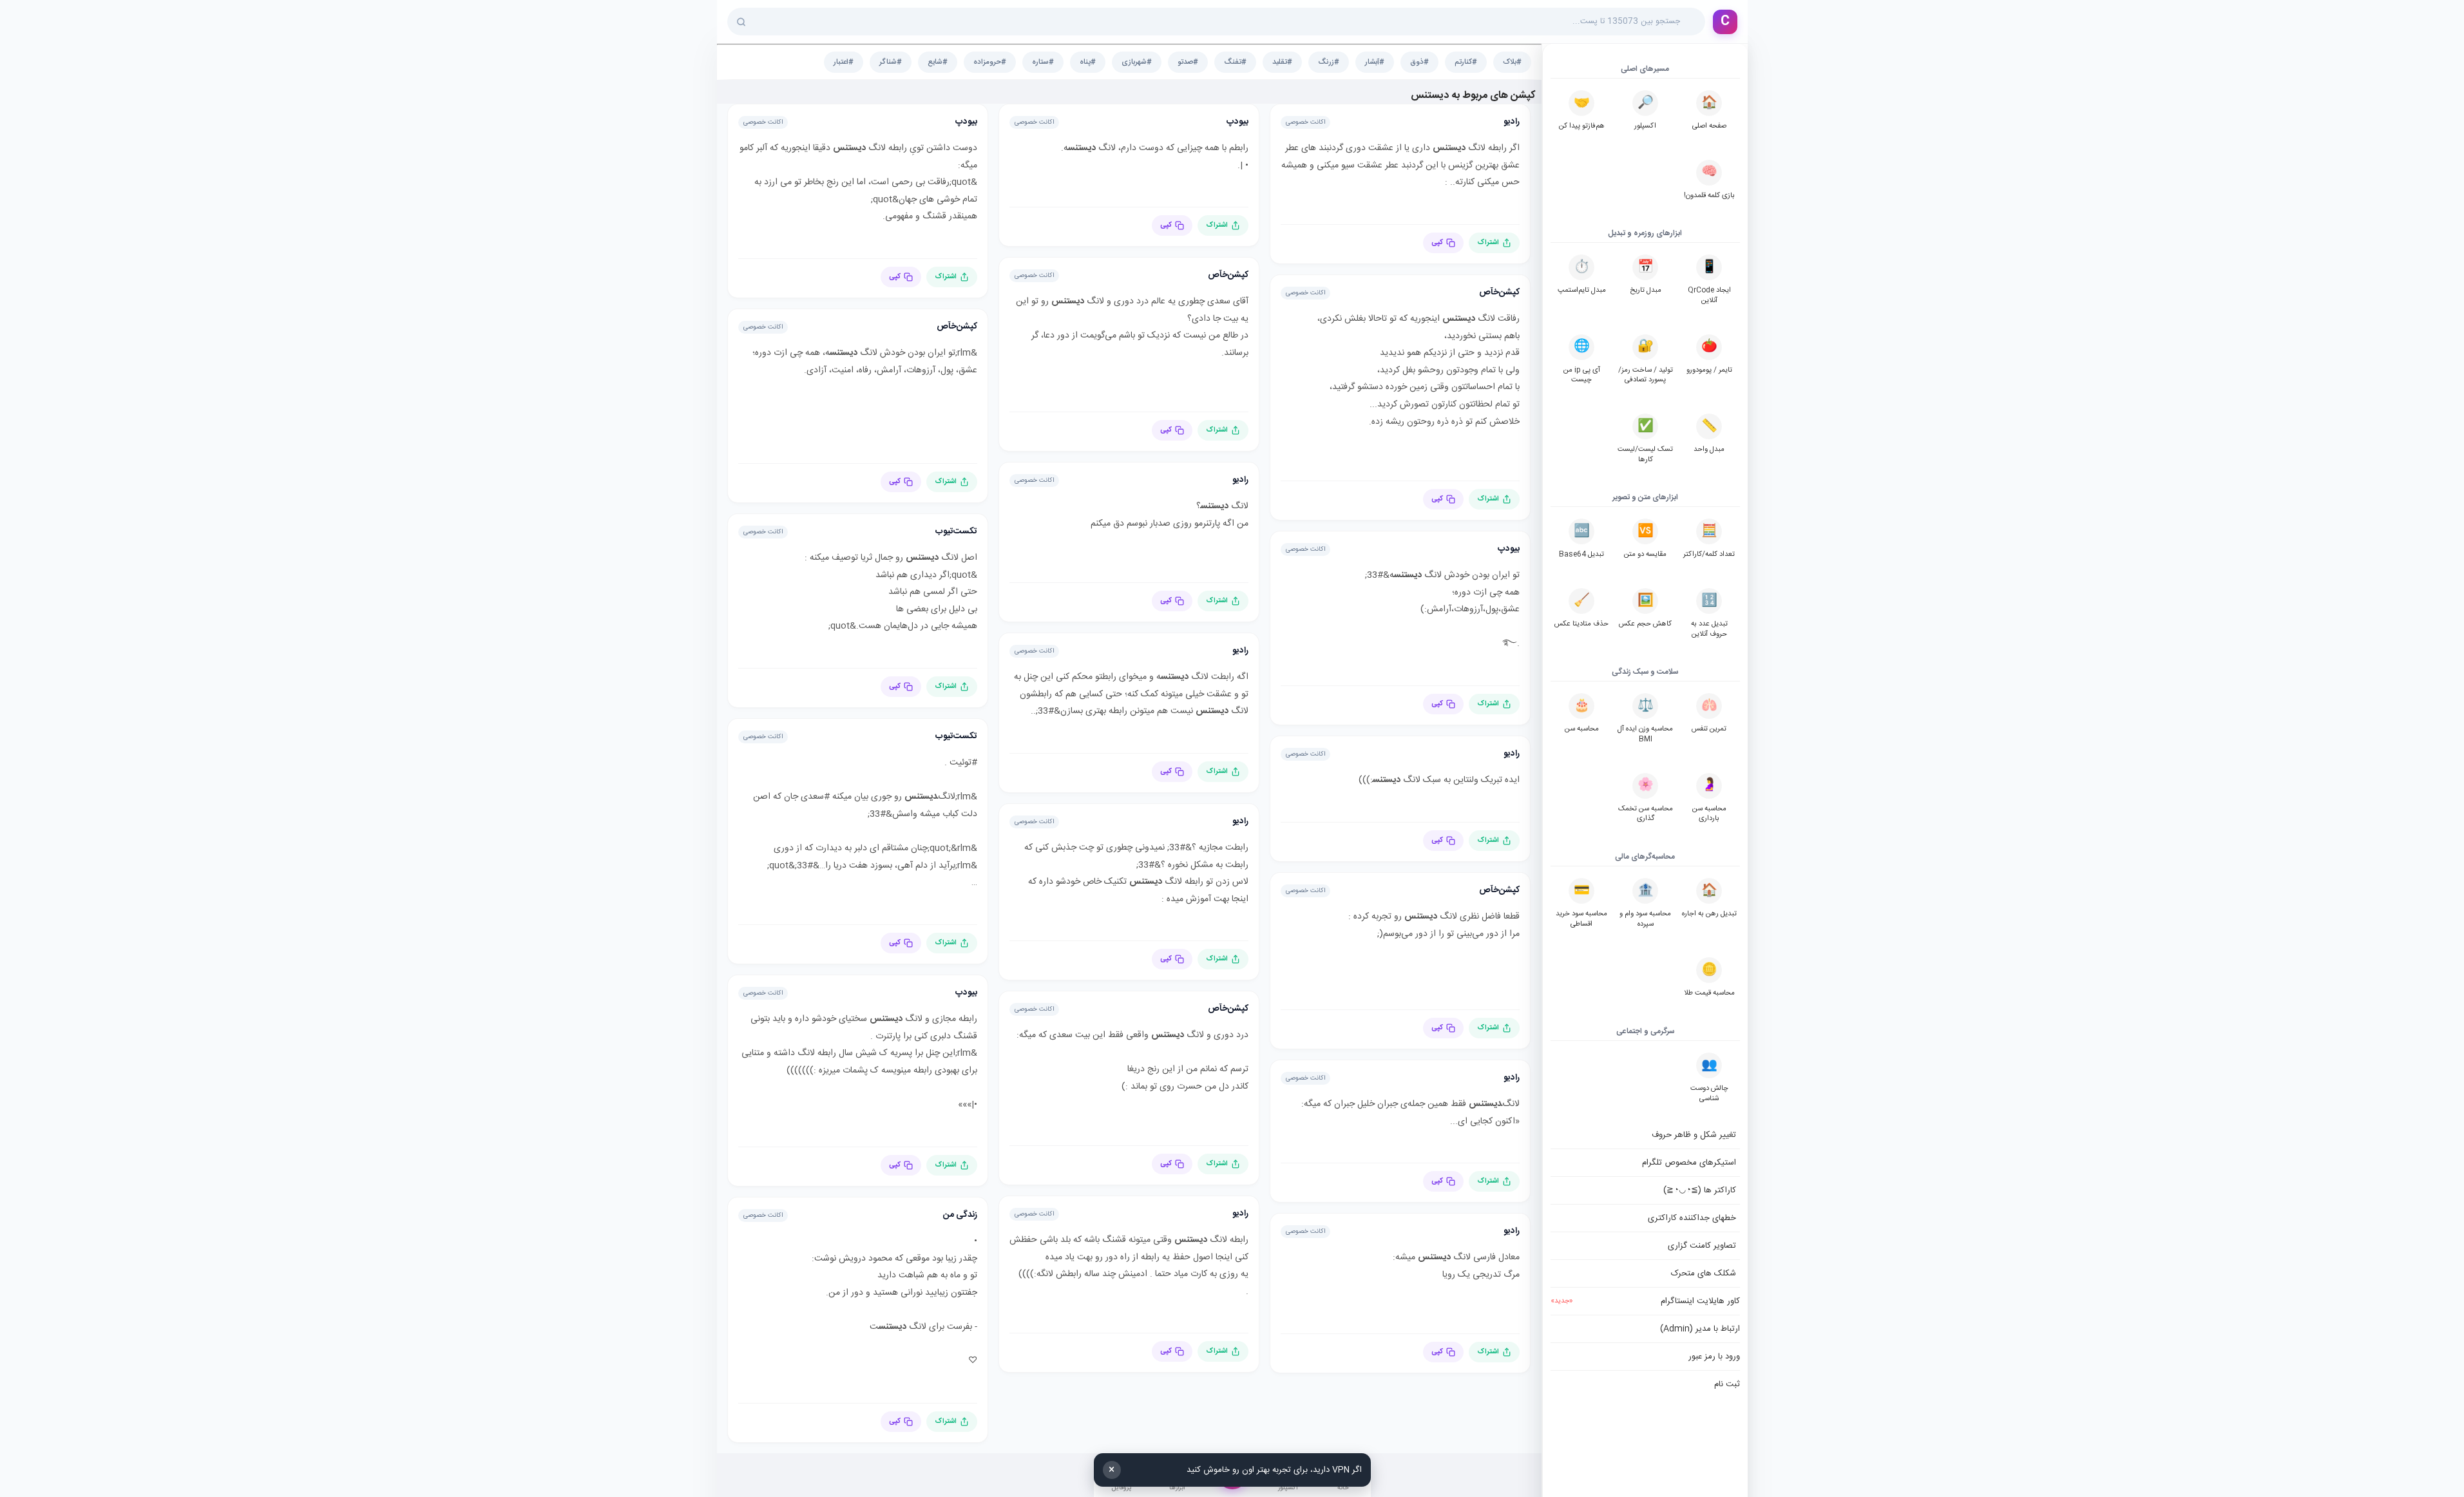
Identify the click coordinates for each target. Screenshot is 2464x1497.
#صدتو (1188, 62)
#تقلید (1282, 62)
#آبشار (1375, 62)
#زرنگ (1329, 62)
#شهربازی (1137, 62)
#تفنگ (1235, 62)
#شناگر (891, 62)
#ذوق (1419, 62)
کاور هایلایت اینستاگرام (1645, 1301)
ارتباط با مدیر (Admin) (1700, 1329)
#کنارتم (1466, 62)
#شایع (938, 62)
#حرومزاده (990, 62)
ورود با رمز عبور (1714, 1357)
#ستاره (1043, 62)
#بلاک (1512, 62)
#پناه (1088, 62)
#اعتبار (844, 62)
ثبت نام (1727, 1384)
